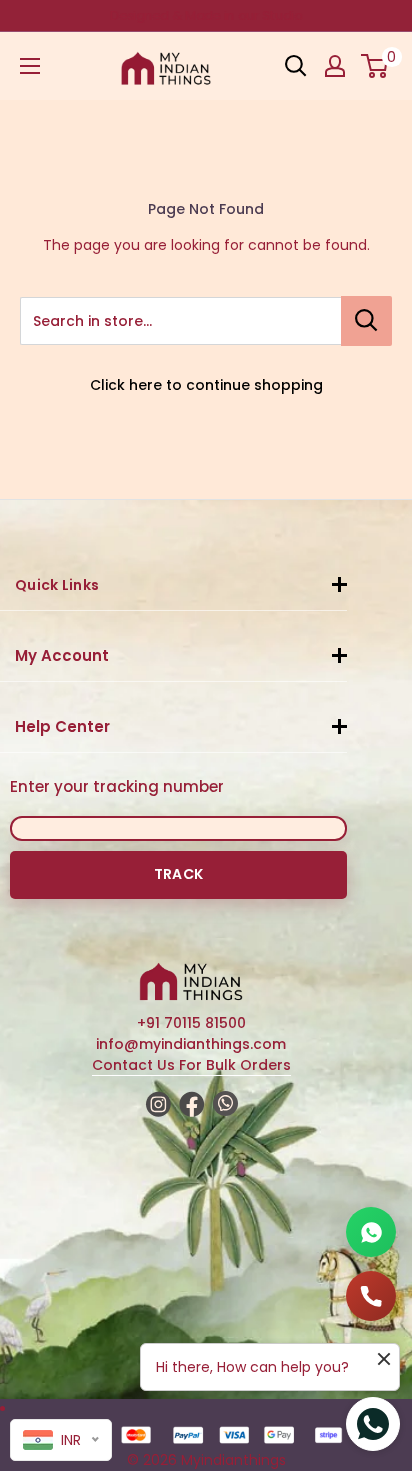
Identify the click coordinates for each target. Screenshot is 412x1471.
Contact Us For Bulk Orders (191, 1065)
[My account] (335, 66)
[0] (375, 66)
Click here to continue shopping (206, 385)
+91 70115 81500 (191, 1023)
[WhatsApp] (371, 1232)
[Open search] (296, 66)
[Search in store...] (366, 321)
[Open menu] (30, 66)
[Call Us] (371, 1296)
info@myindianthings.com (191, 1044)
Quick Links (57, 585)
